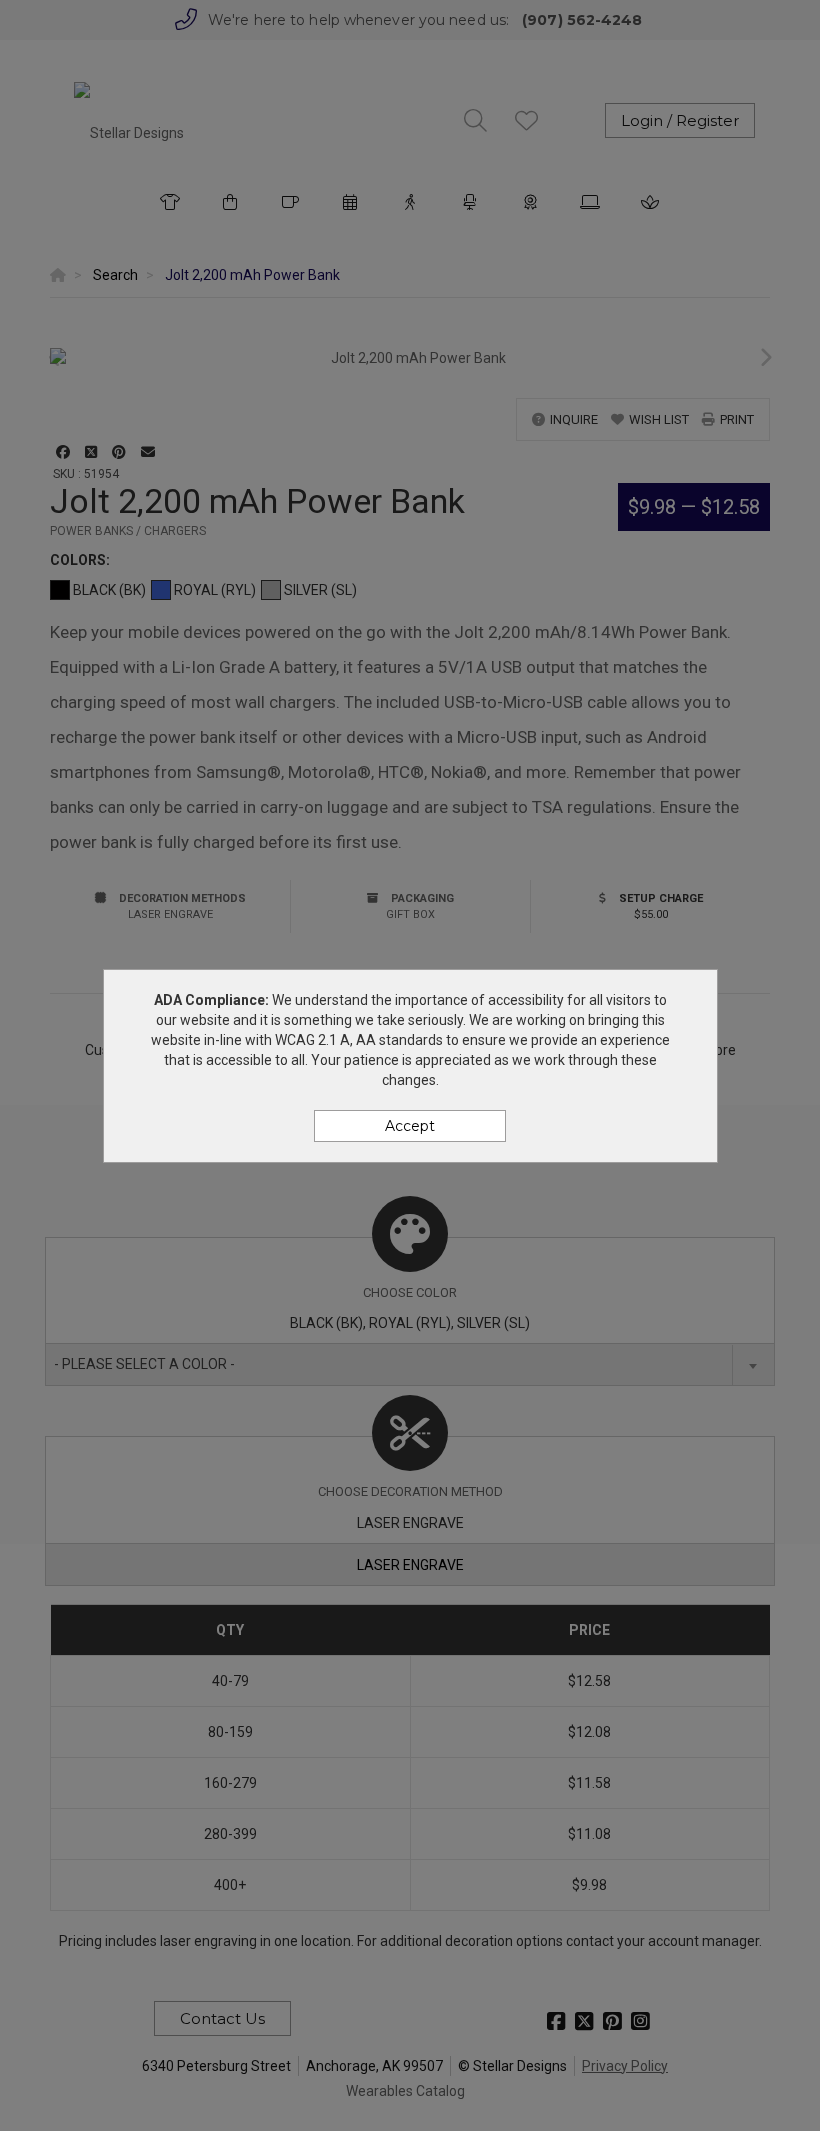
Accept (410, 1126)
